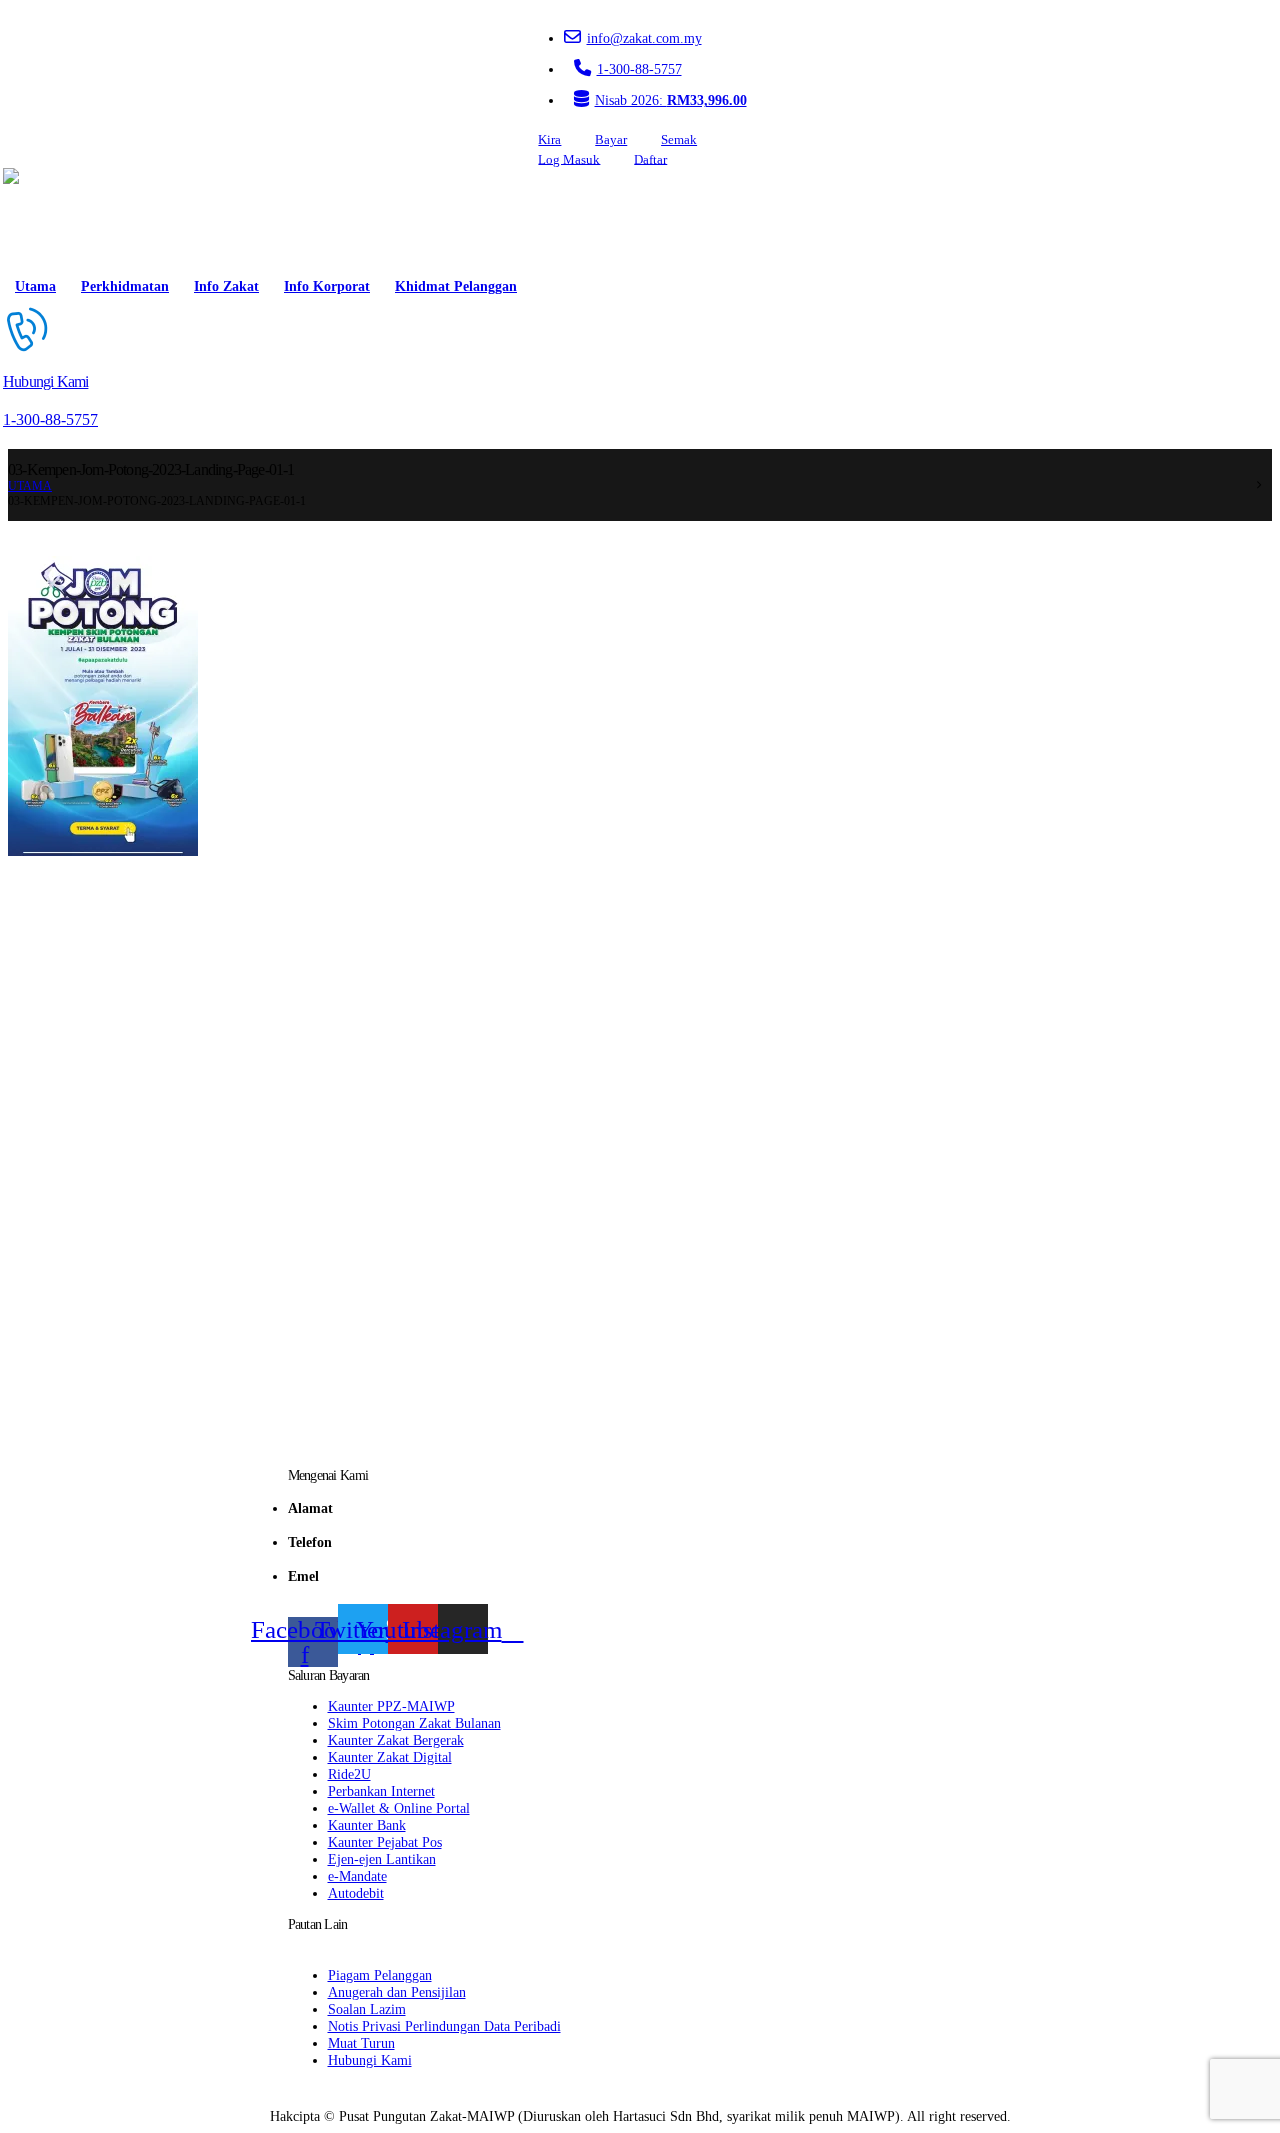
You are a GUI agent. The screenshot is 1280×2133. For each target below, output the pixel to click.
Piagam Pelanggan (380, 1975)
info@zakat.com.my (644, 38)
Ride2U (349, 1774)
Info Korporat (327, 286)
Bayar (611, 140)
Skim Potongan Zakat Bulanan (414, 1723)
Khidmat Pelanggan (456, 286)
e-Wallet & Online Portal (399, 1808)
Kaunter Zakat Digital (390, 1757)
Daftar (650, 159)
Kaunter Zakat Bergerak (396, 1740)
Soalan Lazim (367, 2009)
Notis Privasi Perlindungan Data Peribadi (444, 2026)
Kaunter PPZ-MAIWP (391, 1706)
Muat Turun (361, 2043)
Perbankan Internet (381, 1791)
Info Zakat (226, 286)
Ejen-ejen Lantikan (382, 1859)
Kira (549, 140)
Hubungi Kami (370, 2060)
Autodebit (356, 1893)
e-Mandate (357, 1876)
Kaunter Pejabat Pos (385, 1842)
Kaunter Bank (367, 1825)
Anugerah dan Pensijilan (397, 1992)
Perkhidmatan (125, 286)
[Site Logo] (60, 218)
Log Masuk (569, 159)
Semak (679, 140)
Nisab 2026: (671, 100)
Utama (35, 286)
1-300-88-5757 (639, 69)
